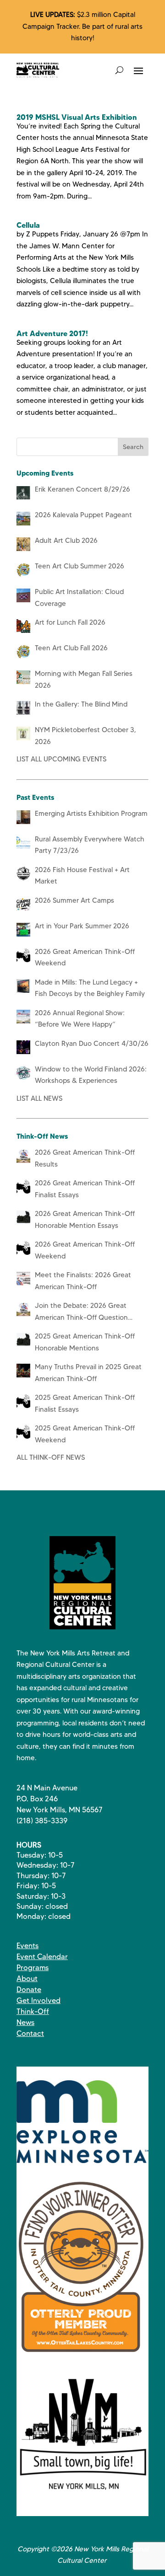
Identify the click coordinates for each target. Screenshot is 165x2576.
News (25, 2022)
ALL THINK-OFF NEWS (51, 1457)
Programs (33, 1968)
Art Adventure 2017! (52, 333)
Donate (29, 1990)
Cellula (28, 225)
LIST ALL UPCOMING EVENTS (61, 759)
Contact (30, 2033)
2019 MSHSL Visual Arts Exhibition (77, 117)
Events (27, 1946)
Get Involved (38, 2000)
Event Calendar (42, 1957)
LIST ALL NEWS (39, 1098)
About (27, 1979)
